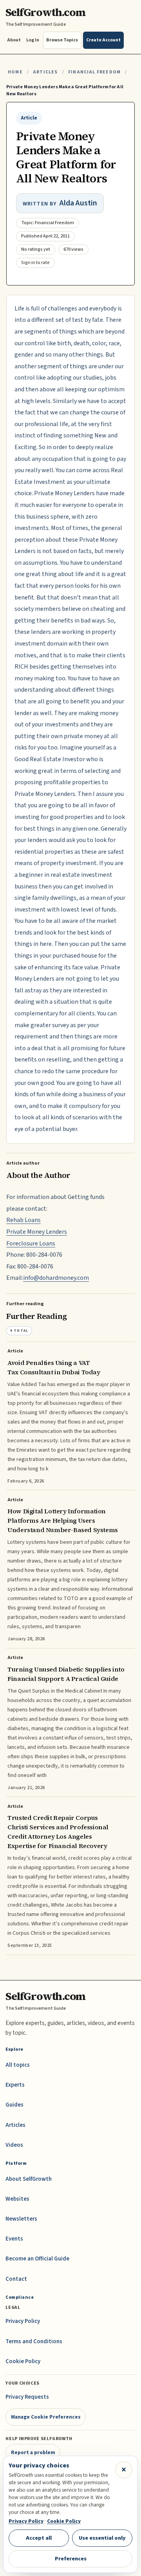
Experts (15, 2085)
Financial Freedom (94, 72)
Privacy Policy (23, 2321)
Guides (14, 2105)
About (14, 40)
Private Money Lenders (37, 1232)
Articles (45, 72)
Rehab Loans (23, 1220)
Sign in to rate (35, 263)
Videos (14, 2145)
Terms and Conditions (34, 2341)
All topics (18, 2065)
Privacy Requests (27, 2397)
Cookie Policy (23, 2361)
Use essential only (102, 2538)
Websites (17, 2199)
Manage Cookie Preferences (46, 2417)
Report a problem (33, 2452)
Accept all (39, 2538)
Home (15, 72)
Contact (16, 2279)
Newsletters (21, 2219)
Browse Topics (62, 40)
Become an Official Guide (37, 2259)
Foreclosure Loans (31, 1243)
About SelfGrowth (29, 2179)
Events (14, 2239)
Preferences (71, 2559)
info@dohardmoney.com (56, 1278)
